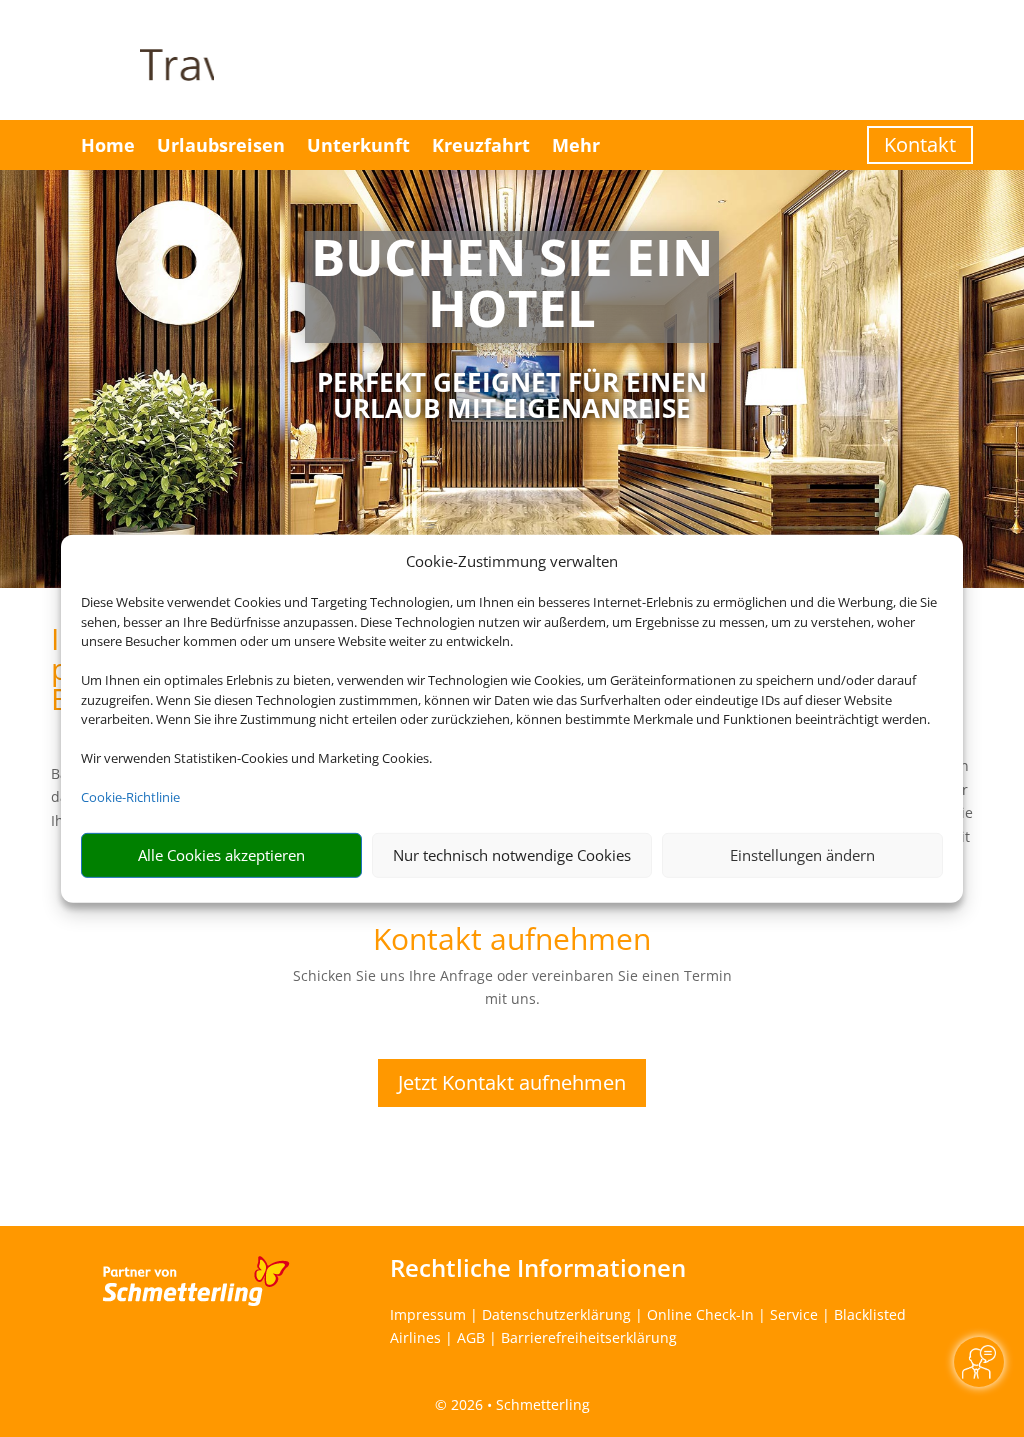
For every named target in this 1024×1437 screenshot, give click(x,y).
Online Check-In (700, 1314)
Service (794, 1314)
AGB (471, 1337)
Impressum (428, 1314)
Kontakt (920, 144)
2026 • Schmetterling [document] (518, 1404)
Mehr (576, 145)
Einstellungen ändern (802, 855)
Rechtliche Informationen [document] (538, 1268)
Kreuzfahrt (481, 145)
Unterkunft (358, 145)
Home (108, 145)
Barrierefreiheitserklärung (589, 1337)
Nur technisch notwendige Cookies (512, 855)
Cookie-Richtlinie (130, 797)
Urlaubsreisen (221, 145)
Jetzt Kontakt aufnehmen (512, 1082)
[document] (512, 287)
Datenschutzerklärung (556, 1314)
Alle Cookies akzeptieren (221, 855)
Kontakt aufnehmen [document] (512, 941)
